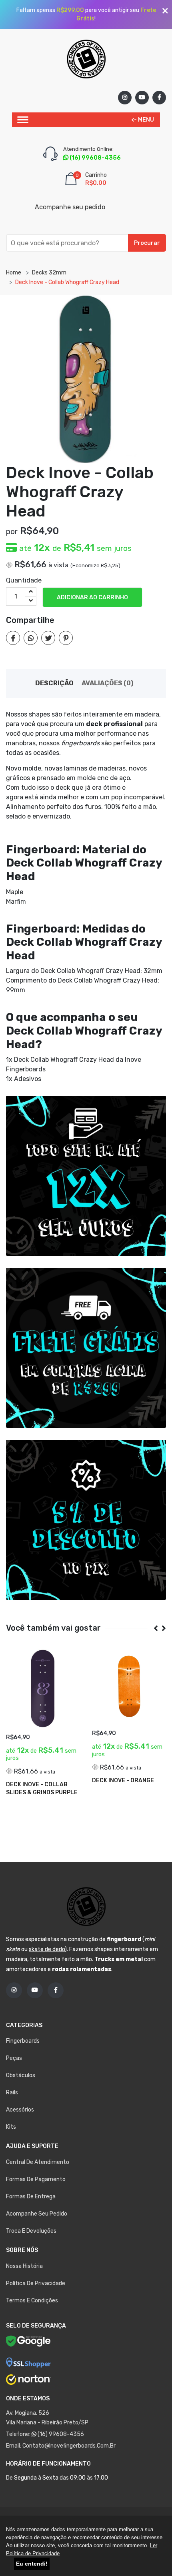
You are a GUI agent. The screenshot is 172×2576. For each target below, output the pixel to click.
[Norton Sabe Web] (28, 2380)
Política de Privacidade (36, 2283)
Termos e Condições (32, 2301)
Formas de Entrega (31, 2197)
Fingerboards (23, 2041)
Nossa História (24, 2266)
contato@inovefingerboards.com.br (69, 2446)
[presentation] (153, 1628)
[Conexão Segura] (28, 2362)
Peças (14, 2058)
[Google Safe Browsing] (28, 2343)
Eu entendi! (32, 2564)
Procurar (147, 243)
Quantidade (24, 580)
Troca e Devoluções (31, 2231)
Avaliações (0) (107, 683)
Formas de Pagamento (36, 2179)
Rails (12, 2093)
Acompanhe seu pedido (70, 207)
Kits (11, 2127)
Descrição (54, 683)
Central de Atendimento (38, 2162)
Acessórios (20, 2110)
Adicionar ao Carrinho (92, 597)
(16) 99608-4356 (60, 2434)
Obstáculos (21, 2075)
